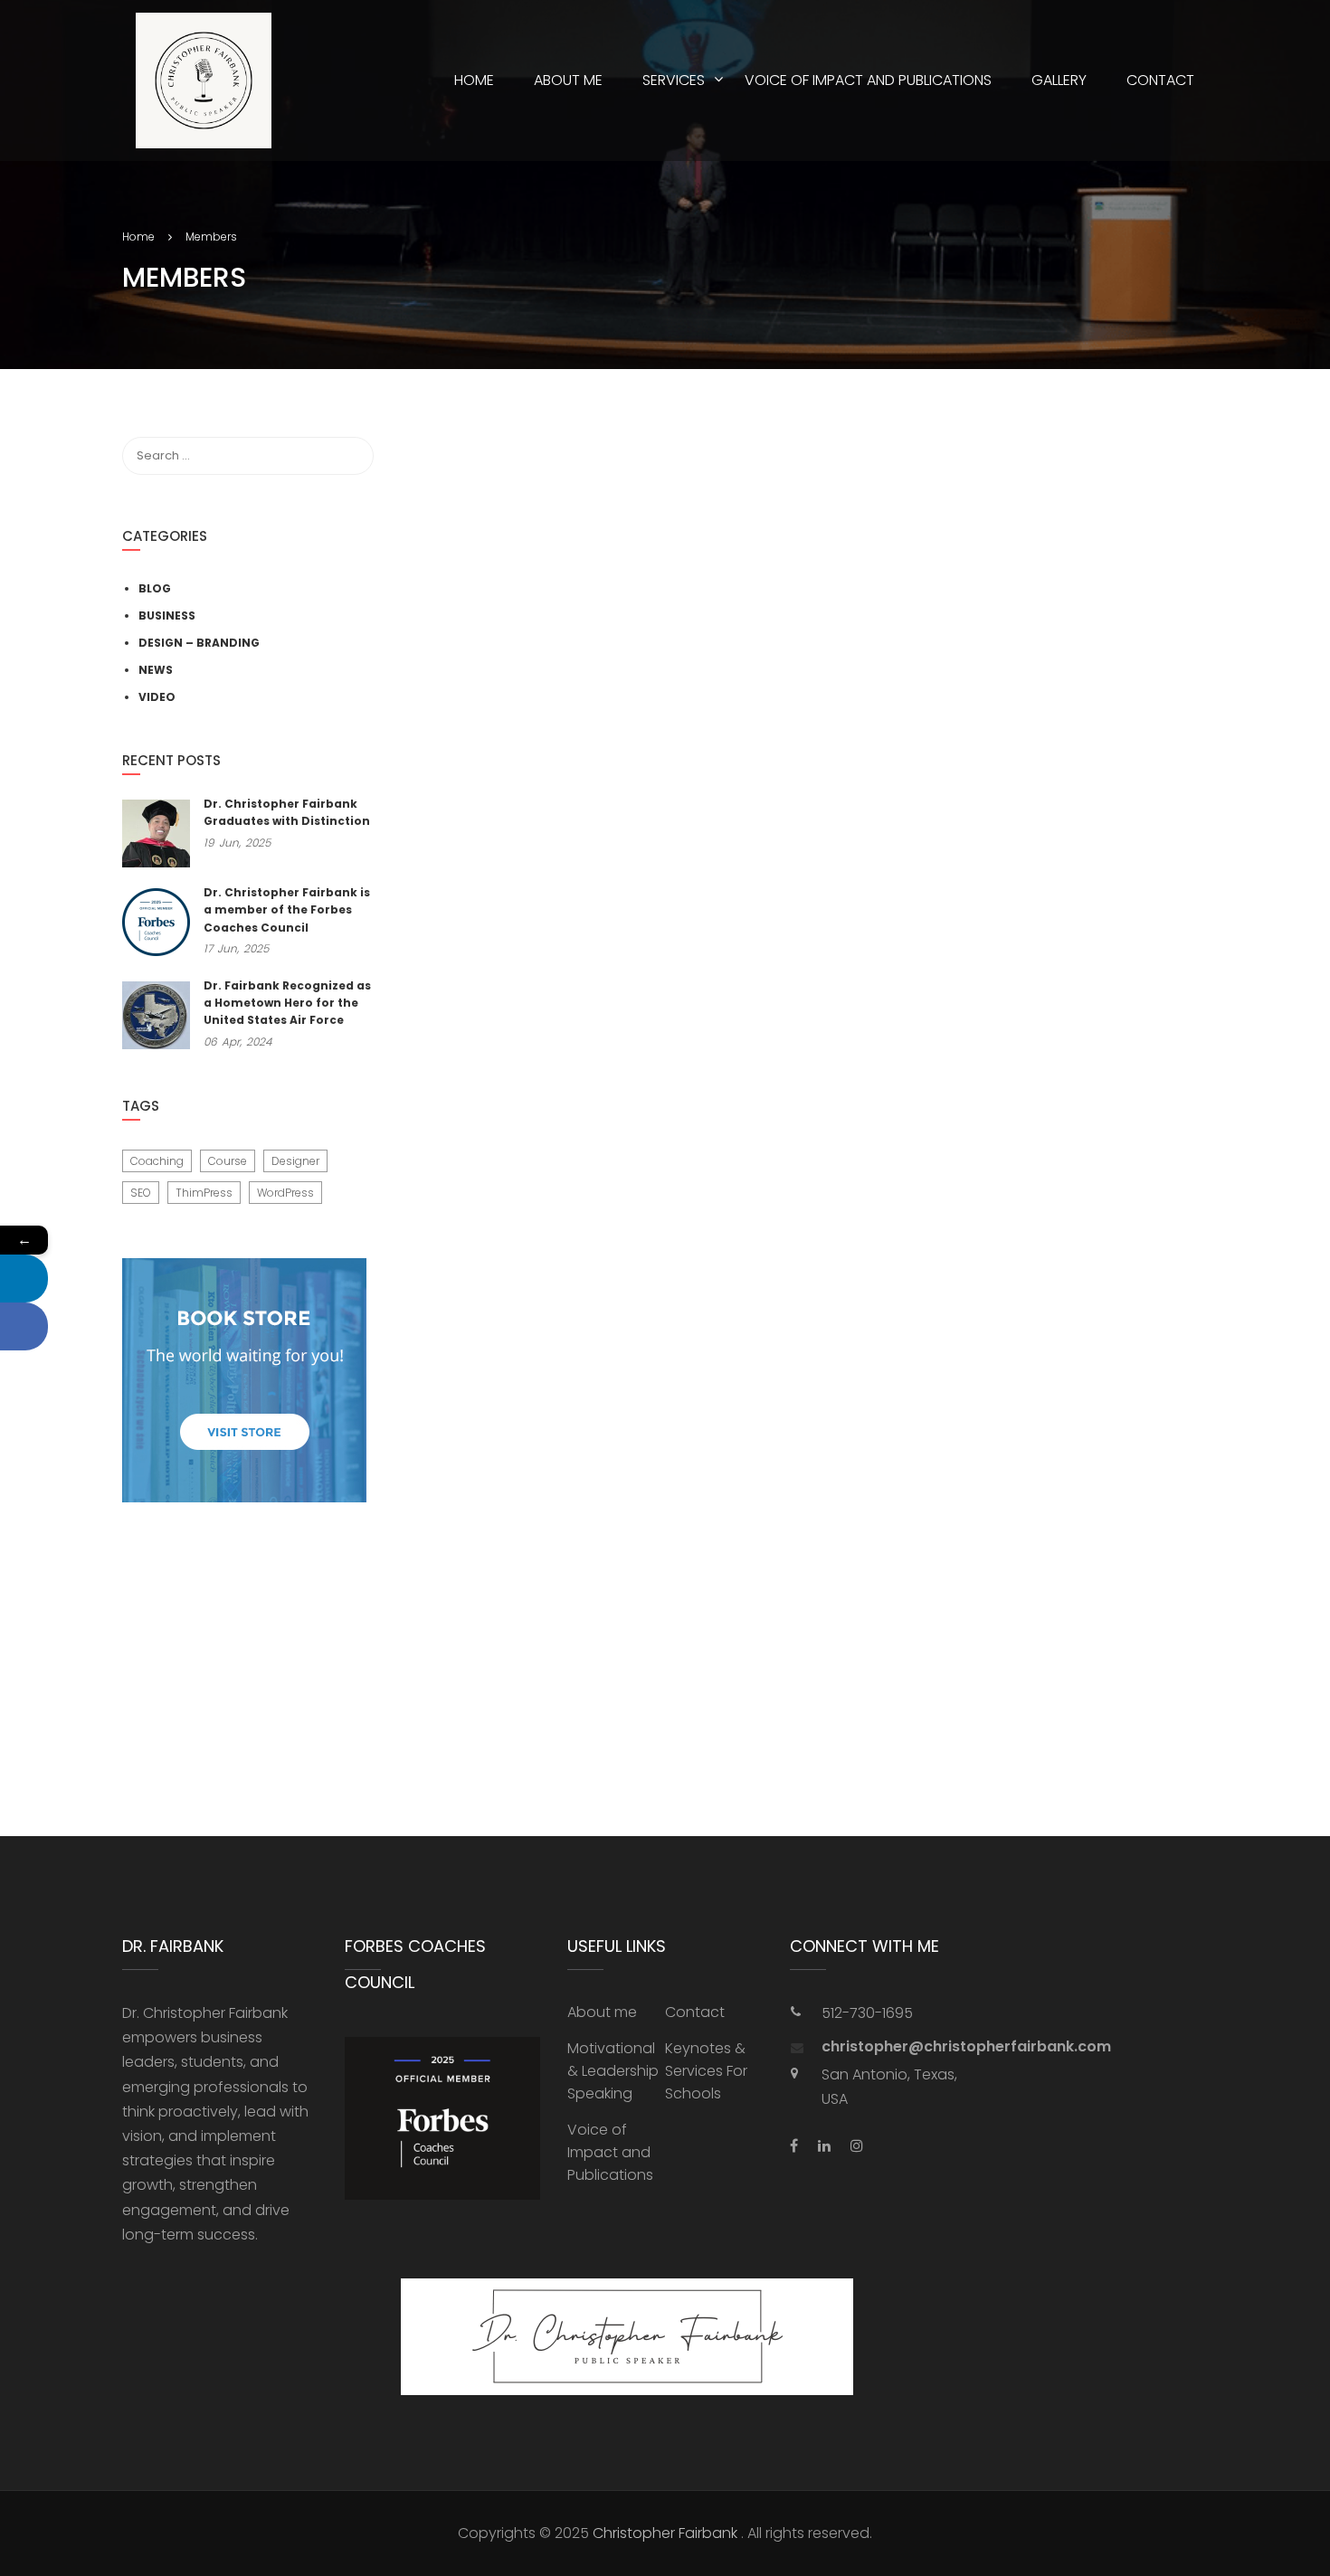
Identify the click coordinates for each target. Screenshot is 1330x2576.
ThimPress (204, 1193)
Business (167, 616)
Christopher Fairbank (665, 2533)
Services (674, 80)
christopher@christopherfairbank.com (903, 2047)
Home (474, 80)
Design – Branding (199, 643)
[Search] (351, 456)
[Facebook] (24, 1326)
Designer (295, 1161)
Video (157, 697)
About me (568, 80)
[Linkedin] (24, 1279)
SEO (141, 1193)
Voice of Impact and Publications (868, 80)
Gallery (1059, 80)
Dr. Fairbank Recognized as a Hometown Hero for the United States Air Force (287, 1003)
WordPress (285, 1193)
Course (228, 1161)
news (156, 670)
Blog (155, 588)
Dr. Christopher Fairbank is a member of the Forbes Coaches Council (287, 909)
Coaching (157, 1161)
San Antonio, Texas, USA (889, 2087)
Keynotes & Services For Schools (706, 2071)
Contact (1160, 80)
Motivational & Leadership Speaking (613, 2071)
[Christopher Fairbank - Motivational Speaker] (204, 80)
